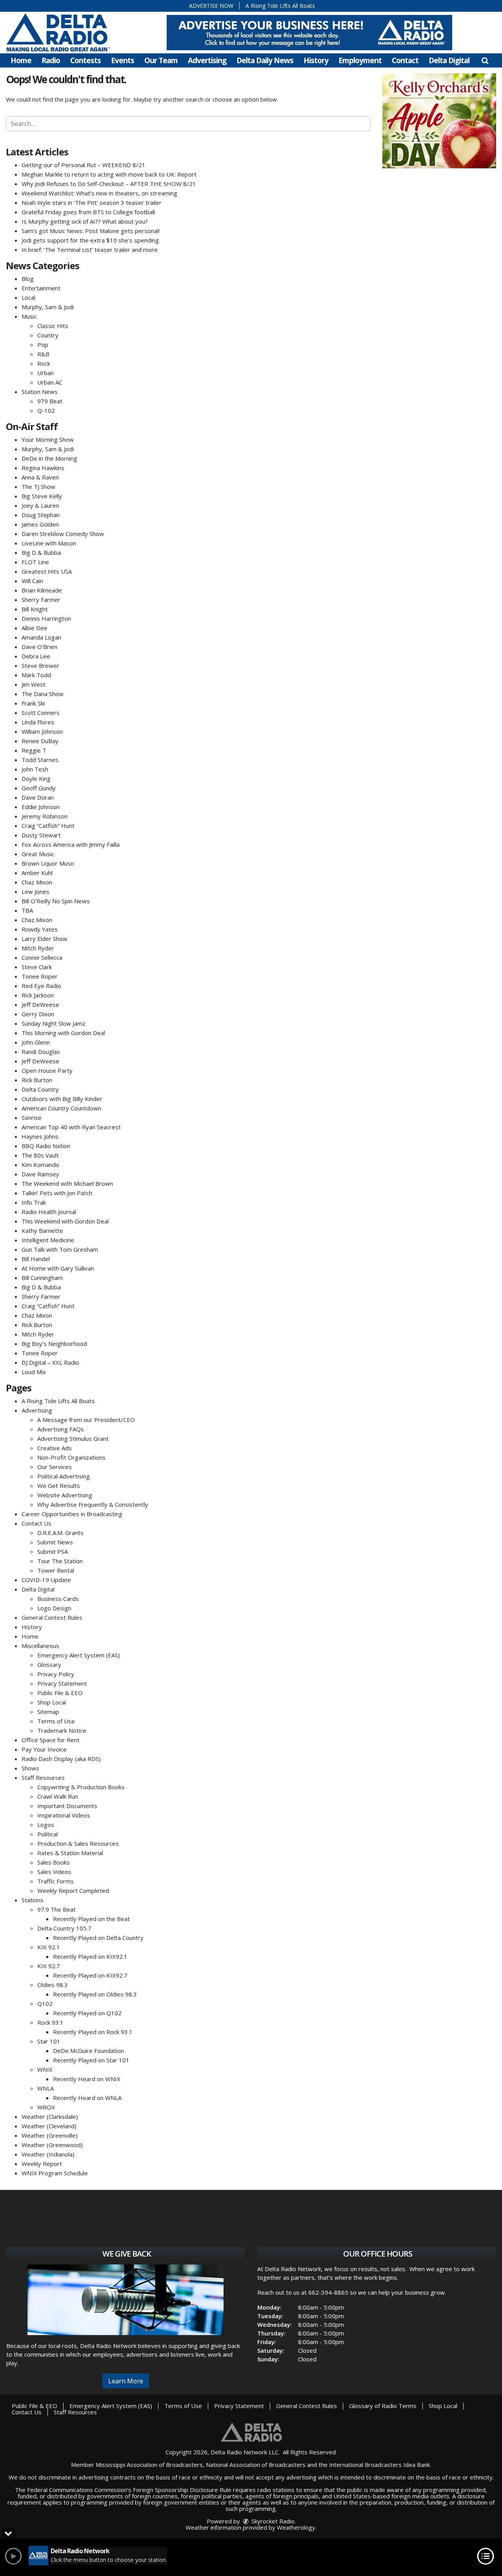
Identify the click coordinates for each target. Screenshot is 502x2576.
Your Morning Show (48, 439)
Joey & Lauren (40, 505)
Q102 (45, 2004)
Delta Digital (449, 60)
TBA (27, 910)
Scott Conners (41, 713)
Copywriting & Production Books (81, 1787)
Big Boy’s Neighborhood (54, 1344)
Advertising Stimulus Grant (73, 1438)
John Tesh (35, 769)
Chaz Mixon (37, 882)
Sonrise (32, 1118)
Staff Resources (43, 1777)
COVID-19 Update (46, 1580)
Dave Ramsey (40, 1174)
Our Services (55, 1467)
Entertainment (41, 288)
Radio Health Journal (49, 1212)
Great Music (38, 854)
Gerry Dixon (38, 1014)
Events (123, 60)
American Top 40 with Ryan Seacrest (71, 1127)
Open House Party (47, 1070)
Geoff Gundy (39, 788)
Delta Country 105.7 (64, 1928)
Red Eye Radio (41, 986)
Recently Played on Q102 (87, 2013)
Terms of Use (56, 1721)
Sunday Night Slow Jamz (54, 1023)
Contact (405, 60)
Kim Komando (40, 1165)
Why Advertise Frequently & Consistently (93, 1504)
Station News (40, 392)
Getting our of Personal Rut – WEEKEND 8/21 (84, 165)
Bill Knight (35, 609)
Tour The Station (60, 1561)
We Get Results (59, 1486)
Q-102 (46, 410)
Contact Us (36, 1523)
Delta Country (40, 1089)
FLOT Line (35, 562)
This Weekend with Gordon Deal (65, 1221)
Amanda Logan (41, 637)
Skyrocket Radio (272, 2521)
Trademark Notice (62, 1730)
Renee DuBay (40, 741)
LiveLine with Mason (49, 543)
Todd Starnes (40, 760)
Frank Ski (33, 703)
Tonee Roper (40, 976)
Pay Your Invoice (44, 1749)
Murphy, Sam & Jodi (48, 307)
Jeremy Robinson (45, 816)
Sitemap (48, 1712)
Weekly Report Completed (73, 1891)
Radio (51, 60)
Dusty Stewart (41, 835)
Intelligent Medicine (48, 1240)
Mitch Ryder (38, 948)
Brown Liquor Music (48, 863)
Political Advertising (64, 1476)
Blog (28, 279)
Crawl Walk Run (58, 1796)
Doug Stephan (41, 515)
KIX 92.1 (49, 1947)
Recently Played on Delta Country (98, 1938)
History (316, 60)
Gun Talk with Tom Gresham (60, 1249)
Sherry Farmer (41, 600)
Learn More (126, 2381)
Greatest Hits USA (47, 571)
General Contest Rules (52, 1617)
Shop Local (52, 1702)
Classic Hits (53, 326)
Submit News (55, 1542)
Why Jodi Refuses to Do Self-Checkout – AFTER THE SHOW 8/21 (109, 184)
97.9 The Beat (56, 1909)
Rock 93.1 (50, 2022)
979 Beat (50, 401)
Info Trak (34, 1202)
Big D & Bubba (41, 552)
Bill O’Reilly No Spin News (56, 901)
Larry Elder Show (45, 939)
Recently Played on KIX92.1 (90, 1956)
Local (28, 297)
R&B (43, 354)
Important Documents (67, 1806)
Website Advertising (65, 1495)
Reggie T (34, 750)
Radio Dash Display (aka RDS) (61, 1759)
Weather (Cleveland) (49, 2126)
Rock (44, 363)
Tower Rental (56, 1570)
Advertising (207, 60)
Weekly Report (42, 2164)
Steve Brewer (40, 665)
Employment (360, 60)
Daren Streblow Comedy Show (63, 534)
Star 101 (49, 2041)
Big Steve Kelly (42, 496)
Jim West (34, 684)
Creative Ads (55, 1448)
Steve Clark (37, 967)
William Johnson (42, 731)
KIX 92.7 (49, 1966)
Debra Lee (36, 656)
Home (21, 60)
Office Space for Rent (51, 1740)
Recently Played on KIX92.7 (90, 1975)
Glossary (49, 1664)
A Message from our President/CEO (86, 1420)
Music (29, 316)
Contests (85, 60)
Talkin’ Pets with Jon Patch (57, 1193)
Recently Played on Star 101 (91, 2060)
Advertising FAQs (61, 1429)
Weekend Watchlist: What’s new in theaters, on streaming (99, 193)
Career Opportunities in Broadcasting (72, 1514)
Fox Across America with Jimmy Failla (71, 844)
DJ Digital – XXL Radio (50, 1362)
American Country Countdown (61, 1108)
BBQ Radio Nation (46, 1146)
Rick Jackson (38, 995)
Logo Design (54, 1608)
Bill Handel (36, 1259)
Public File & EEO (60, 1693)
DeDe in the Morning (49, 458)
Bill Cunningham (42, 1278)
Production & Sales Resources (78, 1843)
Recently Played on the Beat (91, 1919)
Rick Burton (37, 1080)
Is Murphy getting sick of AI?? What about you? (85, 221)
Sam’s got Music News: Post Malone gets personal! (91, 231)
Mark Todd (36, 675)
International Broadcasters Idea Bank (379, 2465)
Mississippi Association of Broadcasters (149, 2465)
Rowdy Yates (40, 929)
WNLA (45, 2088)
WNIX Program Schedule (55, 2173)
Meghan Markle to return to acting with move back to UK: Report (109, 174)
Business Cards (58, 1599)
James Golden (40, 524)
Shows (30, 1768)
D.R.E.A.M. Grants (60, 1533)
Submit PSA (53, 1551)
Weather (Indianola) (48, 2154)
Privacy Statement (62, 1683)
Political (47, 1834)
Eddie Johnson (41, 807)
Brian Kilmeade (42, 590)
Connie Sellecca (42, 957)
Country (48, 335)
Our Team (161, 60)
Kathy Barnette (42, 1231)
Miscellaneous (40, 1646)
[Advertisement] (309, 33)
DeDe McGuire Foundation (88, 2051)
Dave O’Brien (39, 647)
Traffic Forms (55, 1881)
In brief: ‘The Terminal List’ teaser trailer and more (90, 250)
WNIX (45, 2069)
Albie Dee (35, 628)
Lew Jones (35, 891)
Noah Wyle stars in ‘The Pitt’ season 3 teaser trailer (92, 202)
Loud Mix (34, 1372)
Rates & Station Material (70, 1853)
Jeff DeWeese (40, 1005)
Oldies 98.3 (53, 1985)
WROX (46, 2107)
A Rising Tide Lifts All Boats (280, 6)
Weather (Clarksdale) (50, 2117)
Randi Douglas (41, 1052)
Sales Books (54, 1862)
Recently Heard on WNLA (87, 2098)
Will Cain (32, 581)
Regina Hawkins (43, 468)
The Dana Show (43, 694)
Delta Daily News (265, 60)
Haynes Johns (40, 1136)
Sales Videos (54, 1872)
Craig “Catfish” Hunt (48, 826)
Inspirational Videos (64, 1815)
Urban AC (50, 382)
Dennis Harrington (46, 618)
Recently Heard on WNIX (87, 2079)
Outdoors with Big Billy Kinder (62, 1099)
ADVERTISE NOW (211, 6)
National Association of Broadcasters (256, 2465)
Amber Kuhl (37, 873)
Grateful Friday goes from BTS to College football (88, 212)
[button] (485, 60)
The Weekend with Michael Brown (67, 1183)
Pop (43, 345)
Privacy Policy (56, 1674)
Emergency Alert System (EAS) (79, 1655)
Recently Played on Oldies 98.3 (95, 1994)
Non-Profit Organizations (71, 1457)
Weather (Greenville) (50, 2135)
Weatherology (296, 2527)
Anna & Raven (40, 477)
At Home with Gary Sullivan (58, 1268)
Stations (33, 1900)
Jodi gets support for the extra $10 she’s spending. (91, 240)
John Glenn (36, 1042)
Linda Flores (38, 722)
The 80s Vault (40, 1155)
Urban (45, 373)
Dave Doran (38, 797)
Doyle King (36, 778)
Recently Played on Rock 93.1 (93, 2032)
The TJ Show (38, 487)
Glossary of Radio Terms (383, 2406)
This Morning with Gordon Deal (63, 1033)
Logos (46, 1825)
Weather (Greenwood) (52, 2145)
